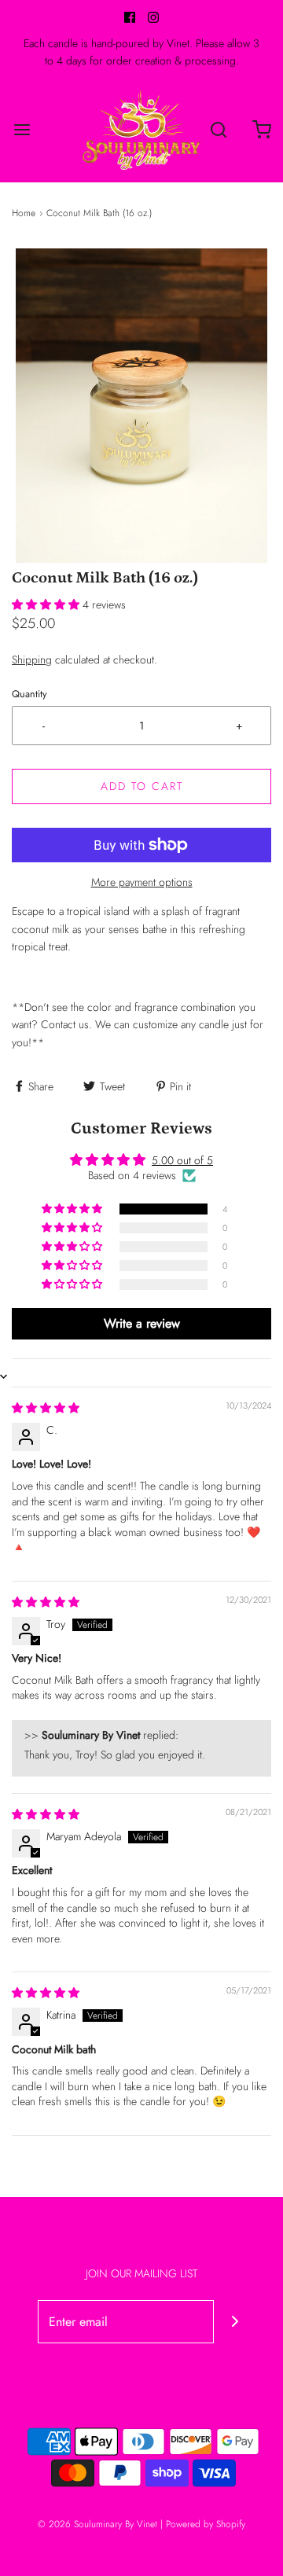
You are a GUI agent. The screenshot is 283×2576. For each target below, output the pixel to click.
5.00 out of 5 (182, 1160)
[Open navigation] (22, 129)
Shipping (32, 660)
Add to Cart (142, 786)
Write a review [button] (142, 1323)
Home (24, 213)
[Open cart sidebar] (261, 129)
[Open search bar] (218, 129)
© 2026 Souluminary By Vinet (97, 2524)
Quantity (29, 694)
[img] (46, 1408)
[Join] (235, 2322)
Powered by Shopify (206, 2524)
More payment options (142, 882)
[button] (141, 406)
